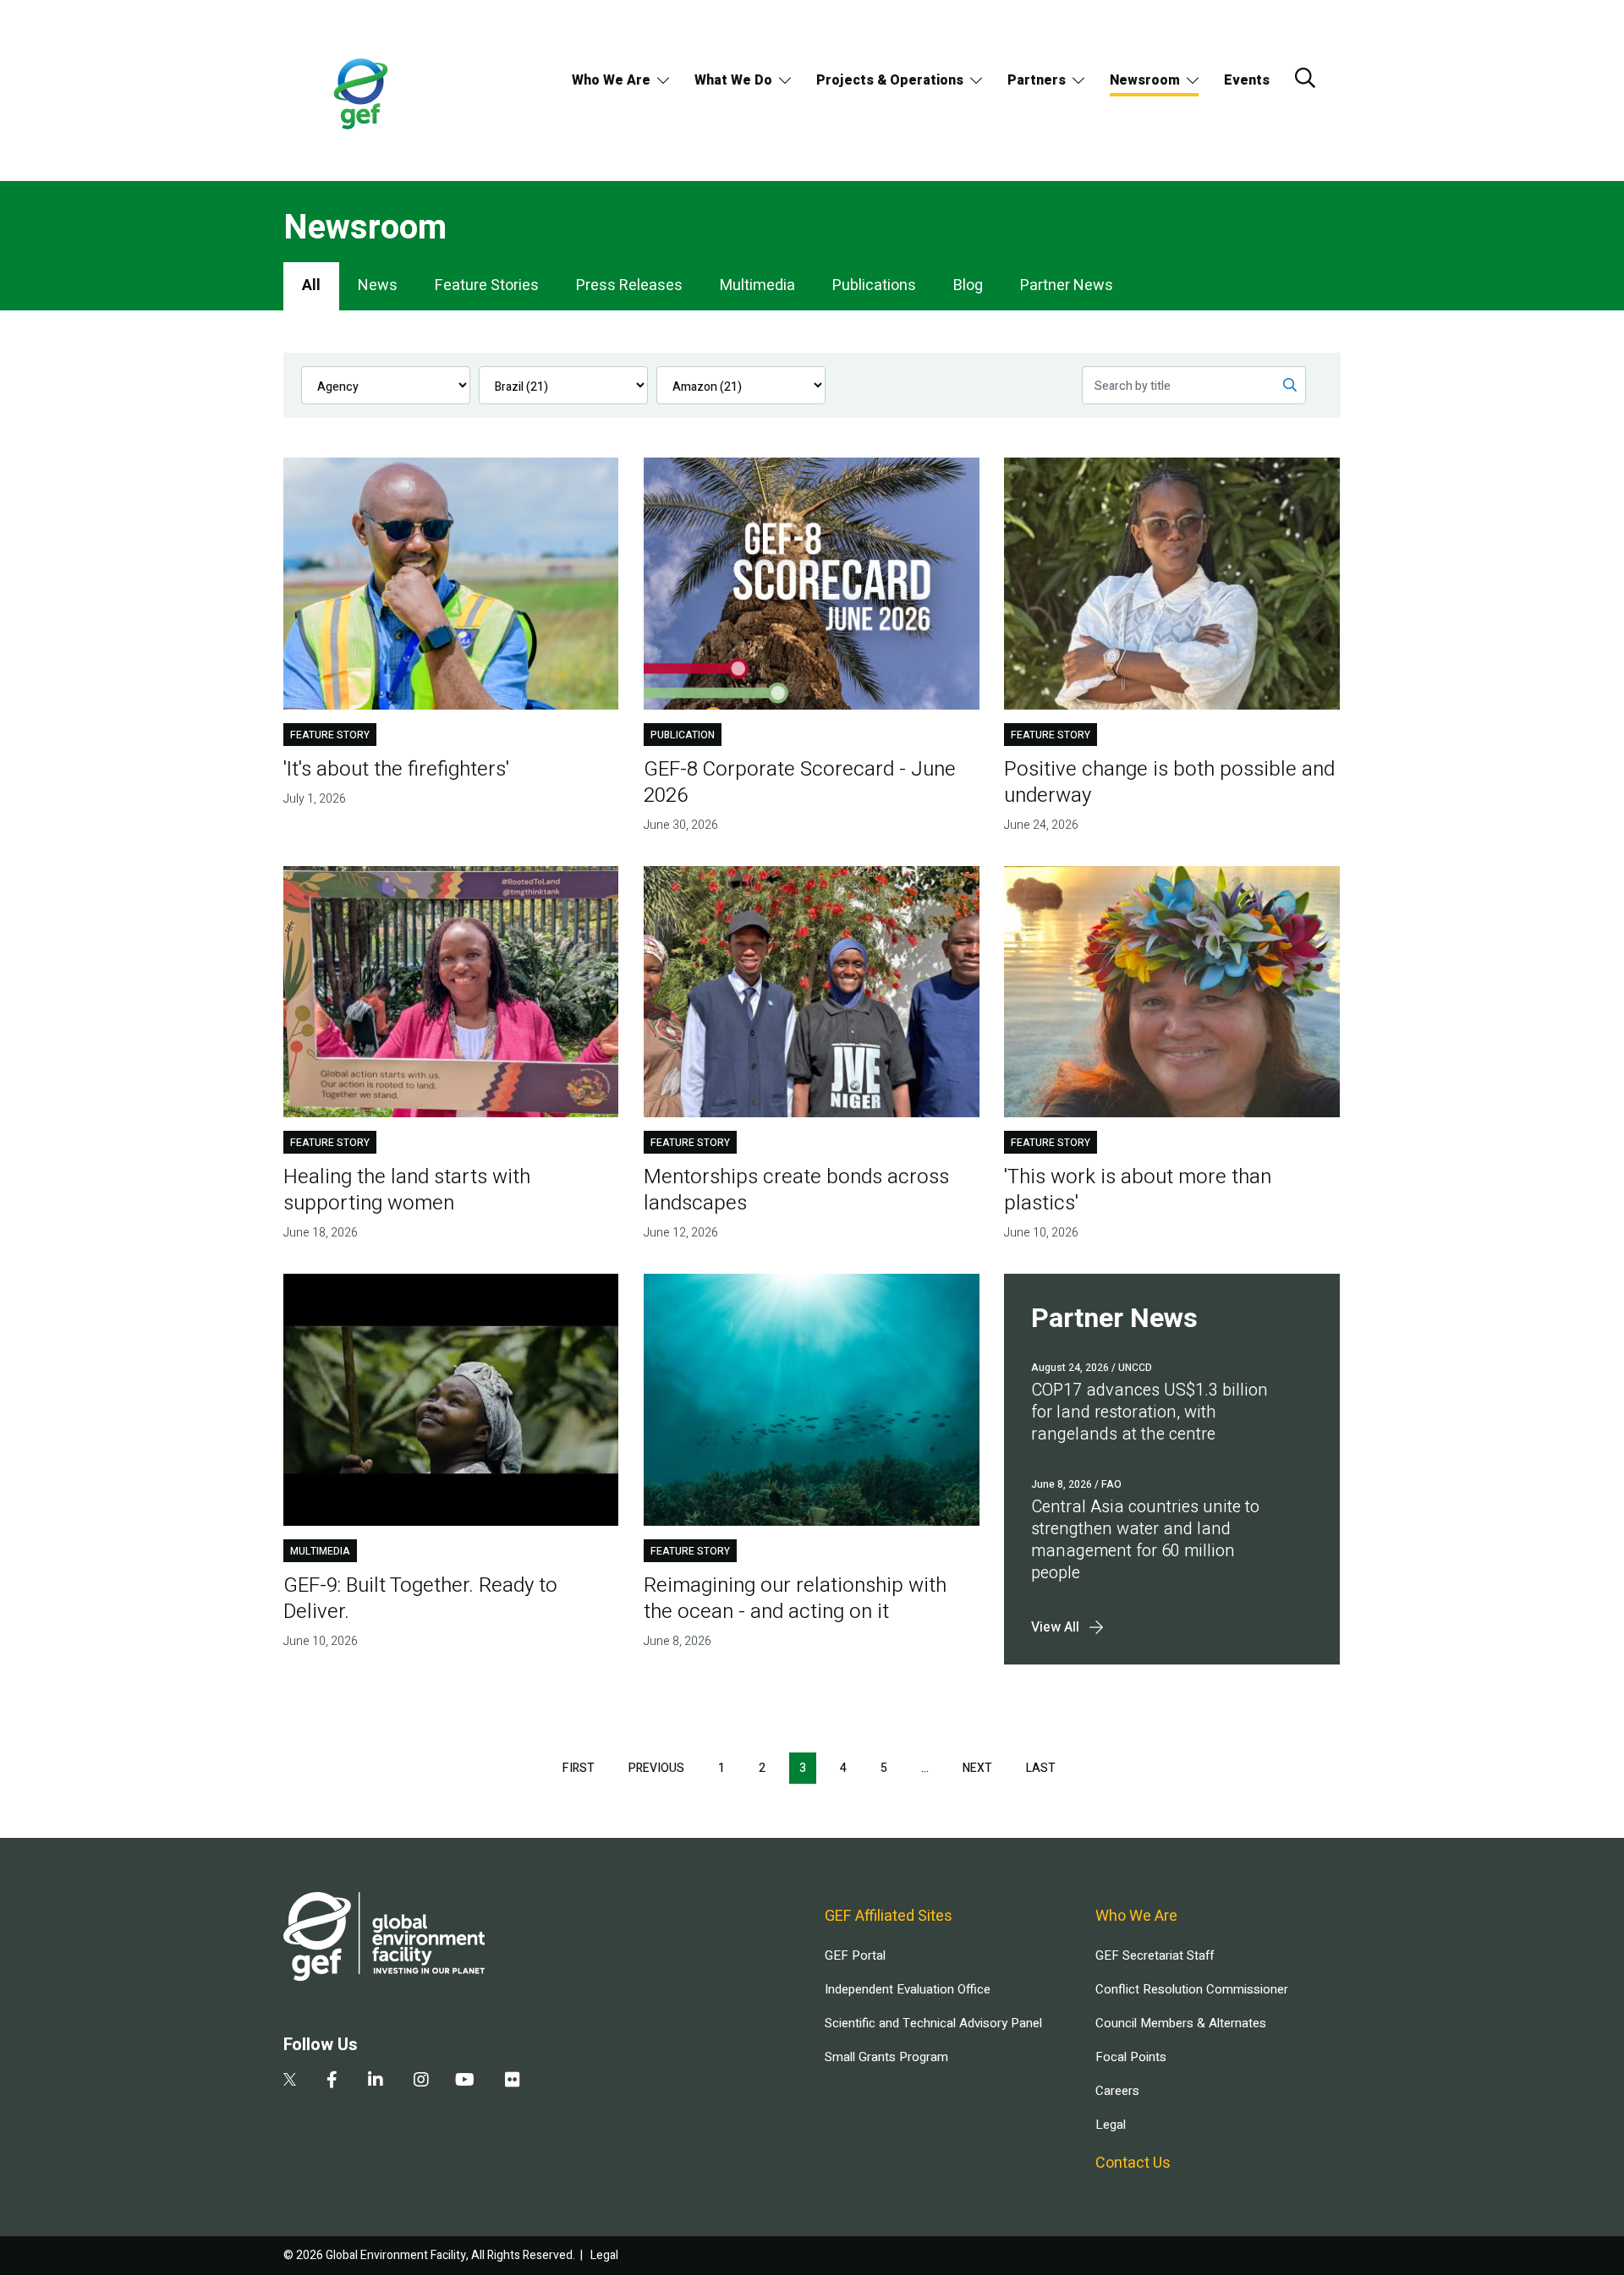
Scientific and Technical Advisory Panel (933, 2023)
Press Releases (629, 285)
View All (1055, 1627)
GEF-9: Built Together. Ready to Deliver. (420, 1599)
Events (1247, 80)
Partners (1037, 80)
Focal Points (1131, 2057)
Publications (874, 285)
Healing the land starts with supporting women (407, 1190)
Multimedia (757, 285)
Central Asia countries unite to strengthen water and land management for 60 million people (1145, 1540)
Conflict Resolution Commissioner (1192, 1989)
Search (1305, 78)
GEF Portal (855, 1955)
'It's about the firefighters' (396, 769)
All (311, 285)
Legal (1111, 2125)
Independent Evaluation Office (908, 1989)
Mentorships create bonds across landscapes (796, 1190)
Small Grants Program (886, 2057)
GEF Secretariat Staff (1155, 1955)
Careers (1117, 2091)
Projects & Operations (890, 80)
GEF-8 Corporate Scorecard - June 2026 (800, 782)
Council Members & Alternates (1181, 2023)
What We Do (733, 80)
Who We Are (611, 80)
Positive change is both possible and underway (1169, 782)
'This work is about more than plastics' (1138, 1190)
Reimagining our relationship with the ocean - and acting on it (795, 1599)
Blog (968, 285)
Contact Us (1133, 2163)
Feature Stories (487, 285)
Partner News (1067, 285)
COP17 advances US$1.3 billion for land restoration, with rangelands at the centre (1149, 1412)
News (378, 285)
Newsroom (1145, 80)
